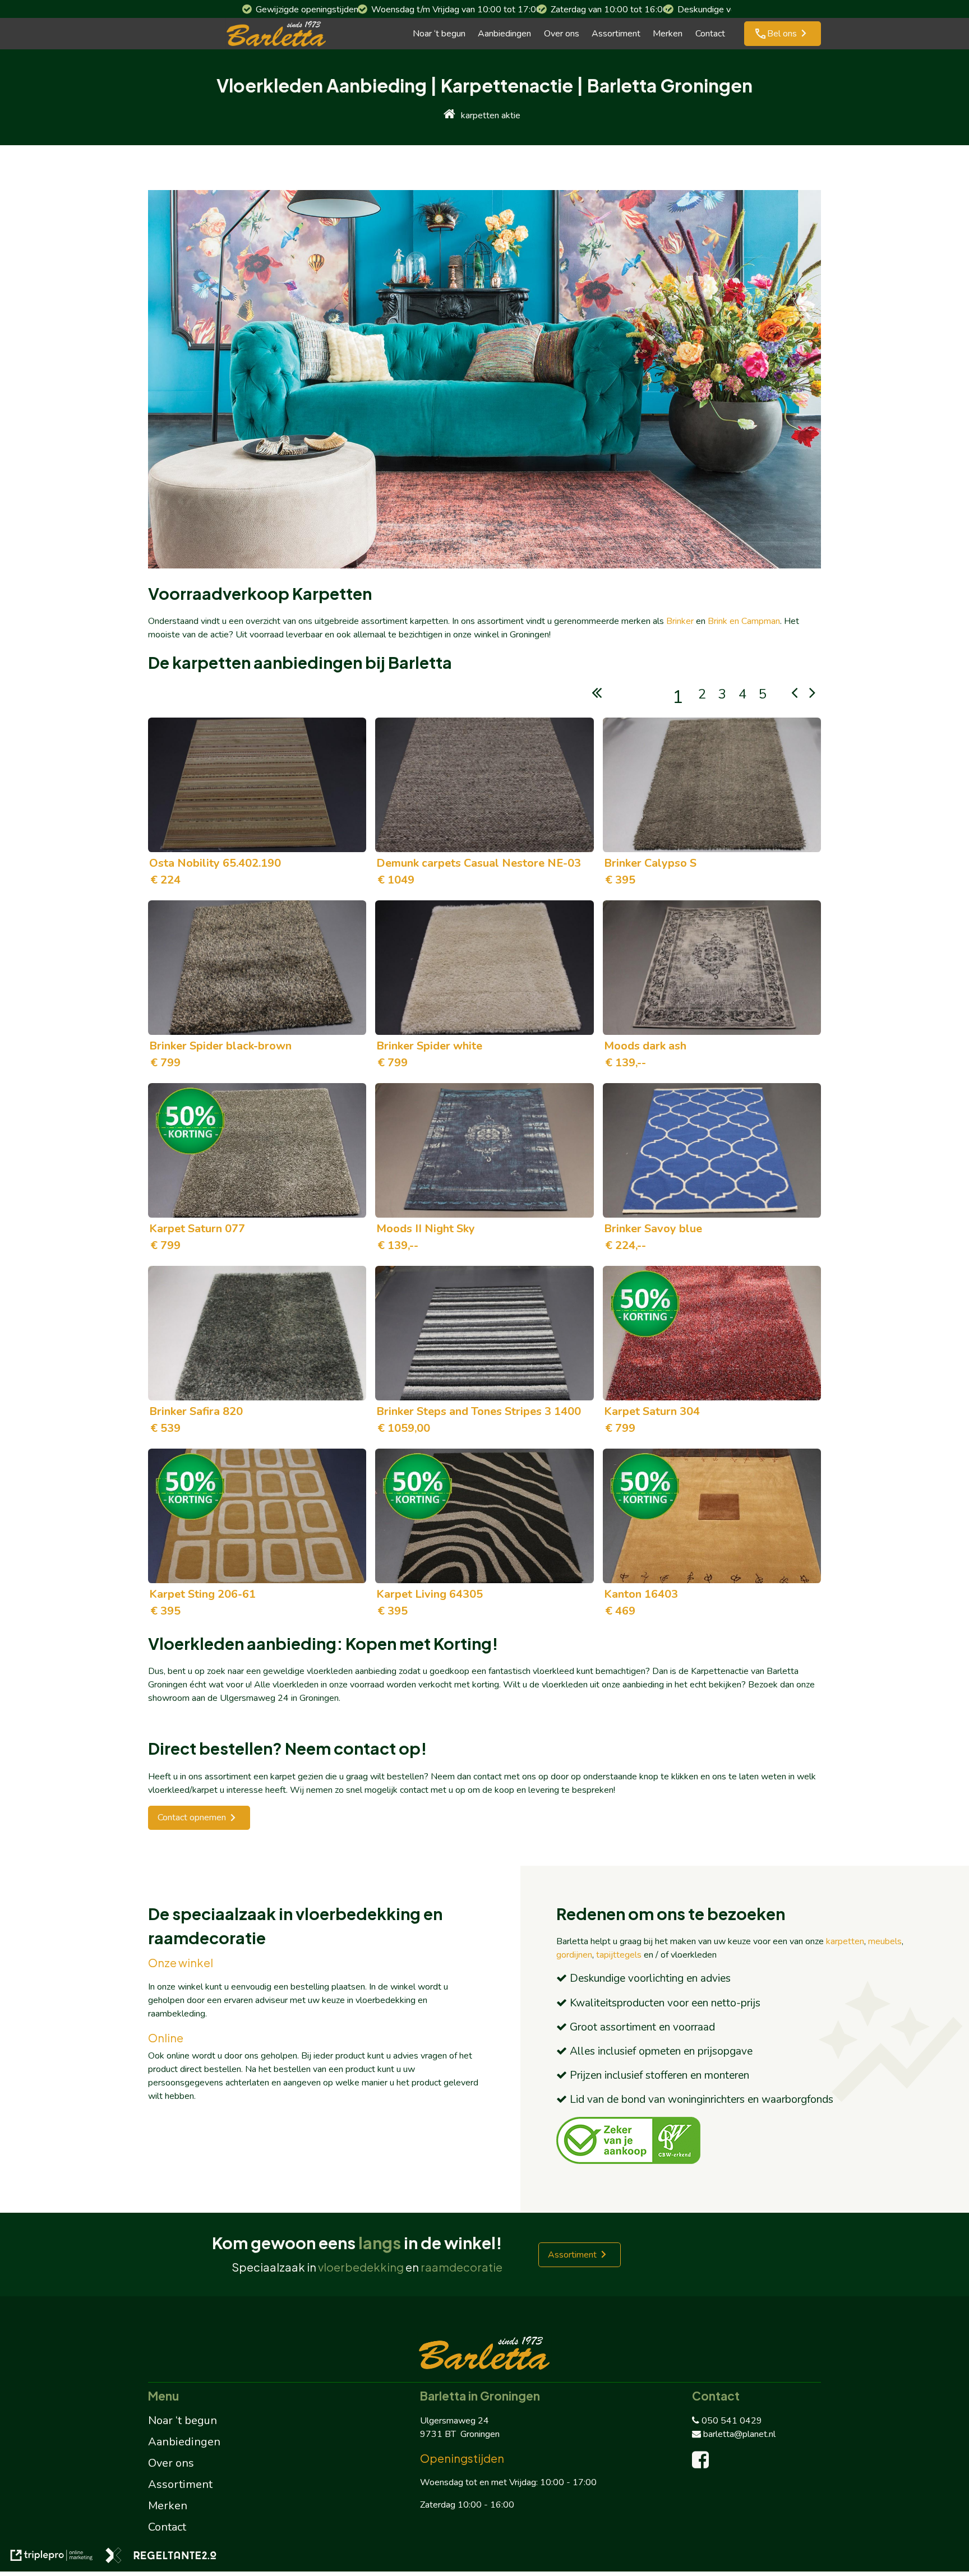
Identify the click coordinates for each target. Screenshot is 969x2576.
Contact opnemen (192, 1817)
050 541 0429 (732, 2421)
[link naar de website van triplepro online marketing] (52, 2557)
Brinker (680, 621)
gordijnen (574, 1955)
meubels (885, 1941)
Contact (710, 34)
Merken (668, 34)
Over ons (562, 34)
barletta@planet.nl (739, 2434)
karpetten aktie (491, 115)
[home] (449, 115)
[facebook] (703, 2464)
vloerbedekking (361, 2267)
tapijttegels (619, 1955)
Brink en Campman (744, 621)
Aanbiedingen (504, 34)
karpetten (845, 1941)
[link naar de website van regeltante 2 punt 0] (161, 2557)
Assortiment (616, 34)
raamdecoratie (462, 2267)
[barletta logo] (276, 34)
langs (380, 2242)
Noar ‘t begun (439, 34)
